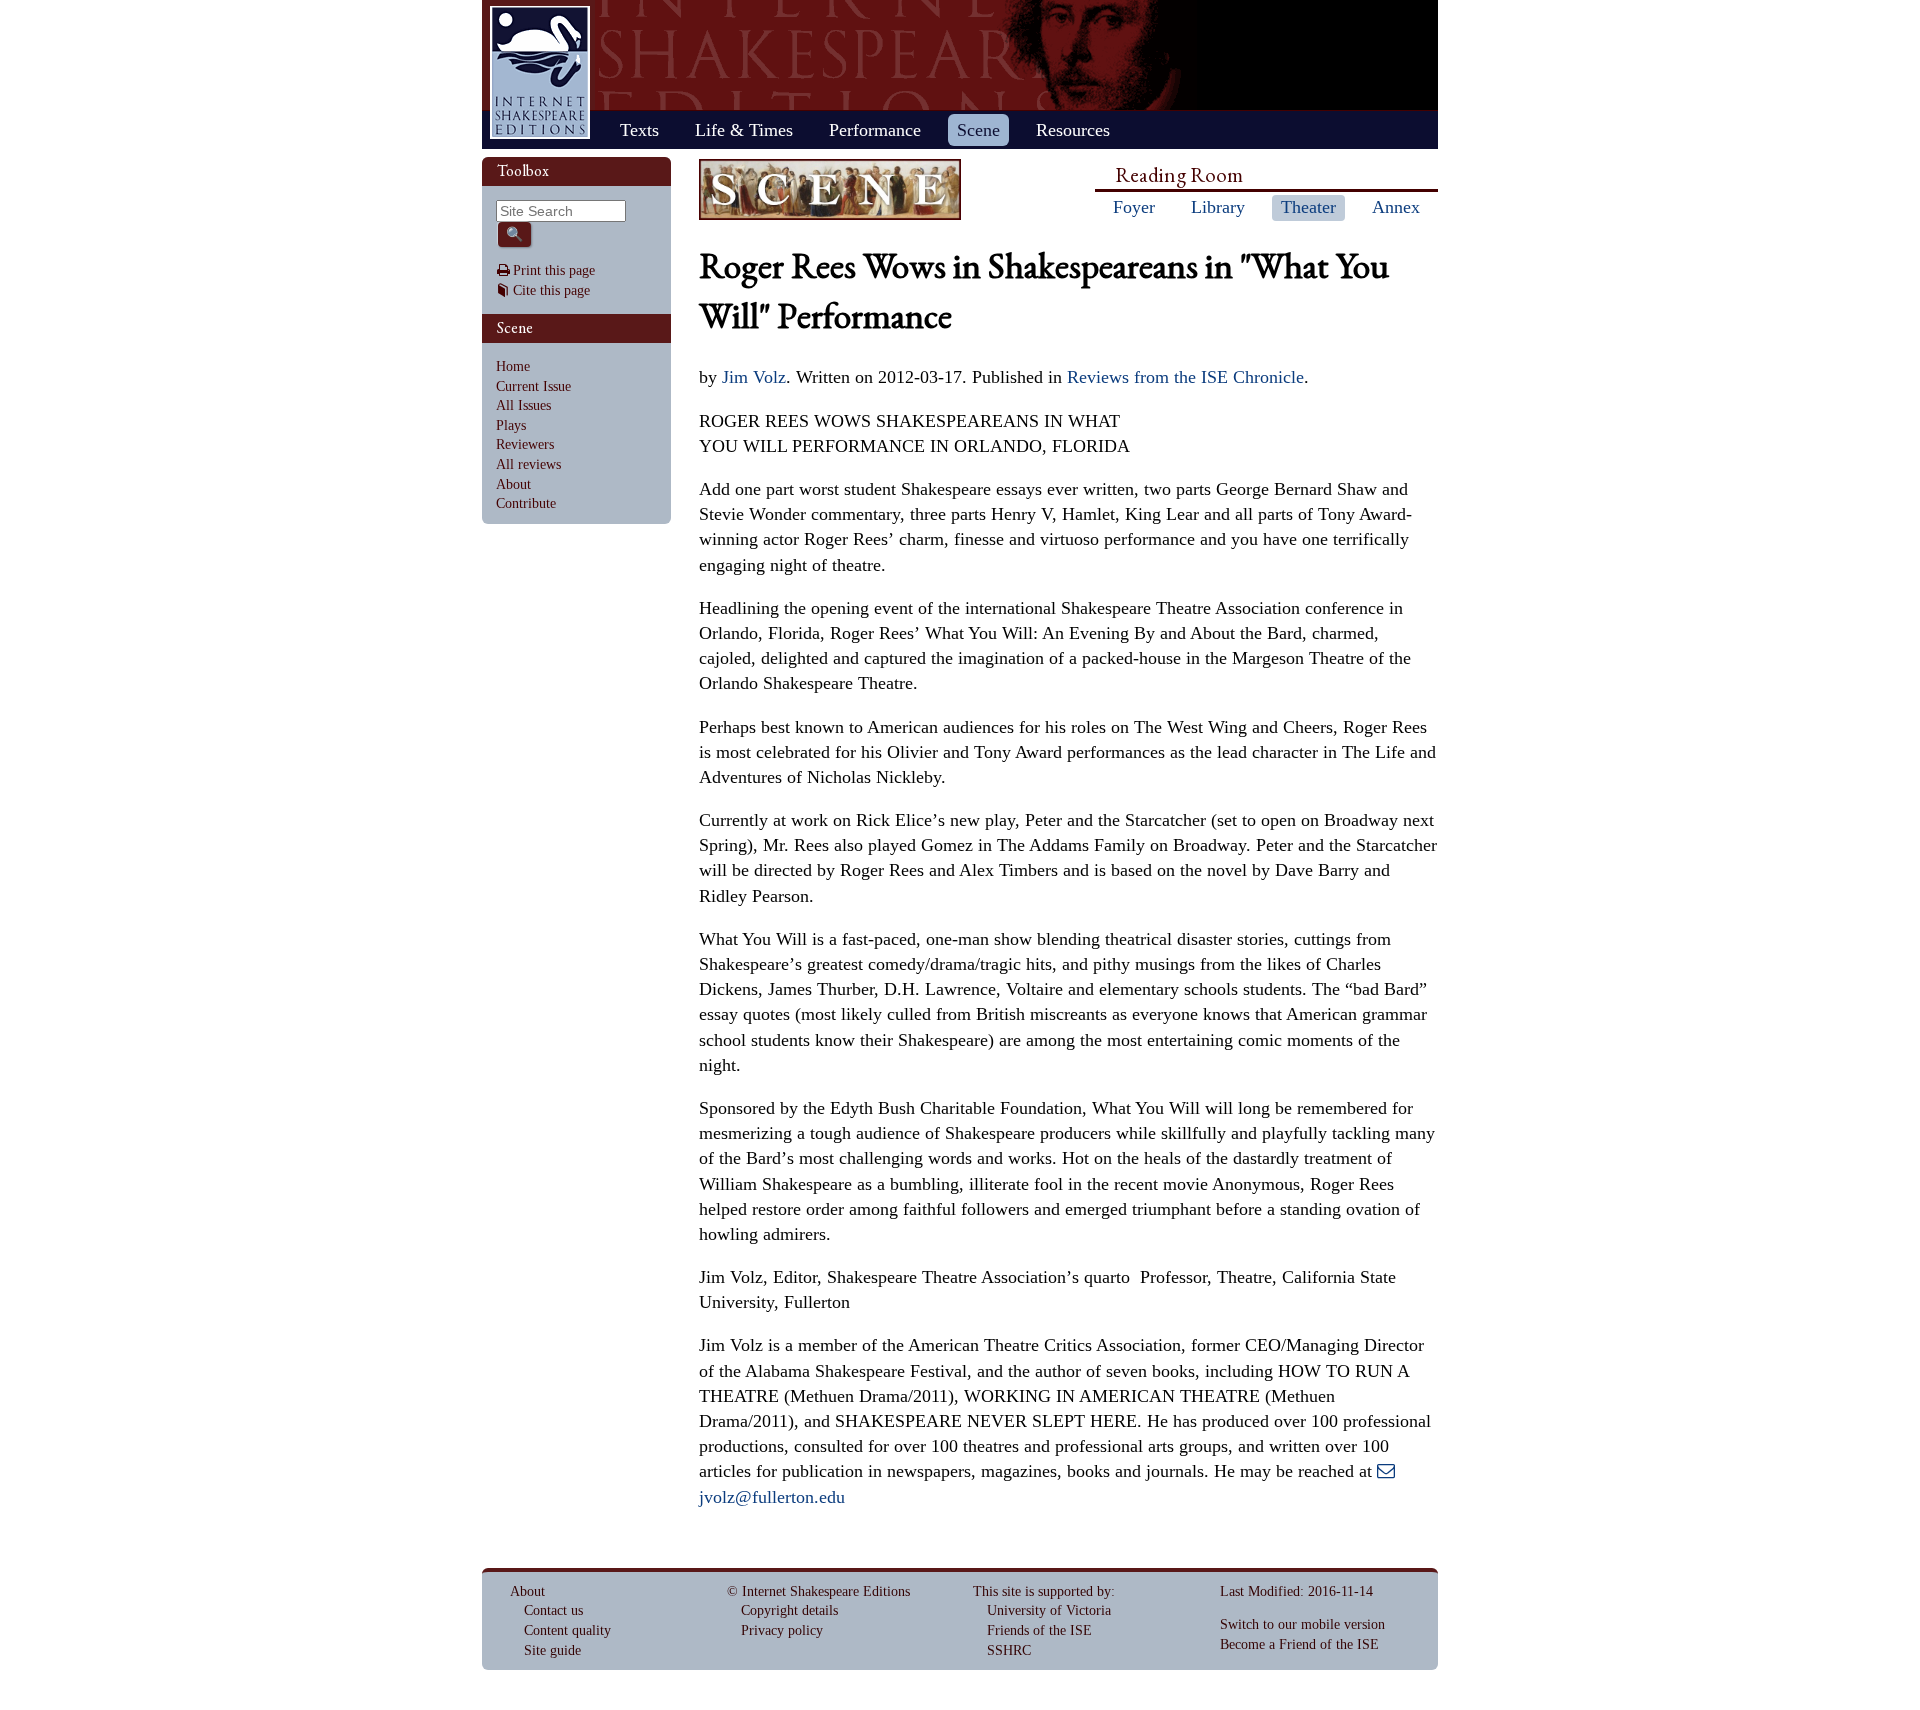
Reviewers (525, 444)
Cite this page (551, 290)
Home (540, 72)
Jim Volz (754, 377)
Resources (1073, 130)
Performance (875, 130)
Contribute (526, 503)
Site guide (552, 1650)
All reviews (528, 464)
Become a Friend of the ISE (1299, 1644)
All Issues (523, 405)
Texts (639, 130)
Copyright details (789, 1610)
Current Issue (533, 386)
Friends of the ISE (1039, 1630)
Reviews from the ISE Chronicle (1185, 377)
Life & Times (744, 130)
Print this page (554, 270)
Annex (1396, 207)
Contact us (553, 1610)
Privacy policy (782, 1630)
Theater (1308, 207)
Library (1218, 207)
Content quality (567, 1630)
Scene (978, 130)
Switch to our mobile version (1302, 1624)
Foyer (1134, 207)
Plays (511, 425)
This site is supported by (1042, 1591)
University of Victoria (1049, 1610)
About (513, 484)
